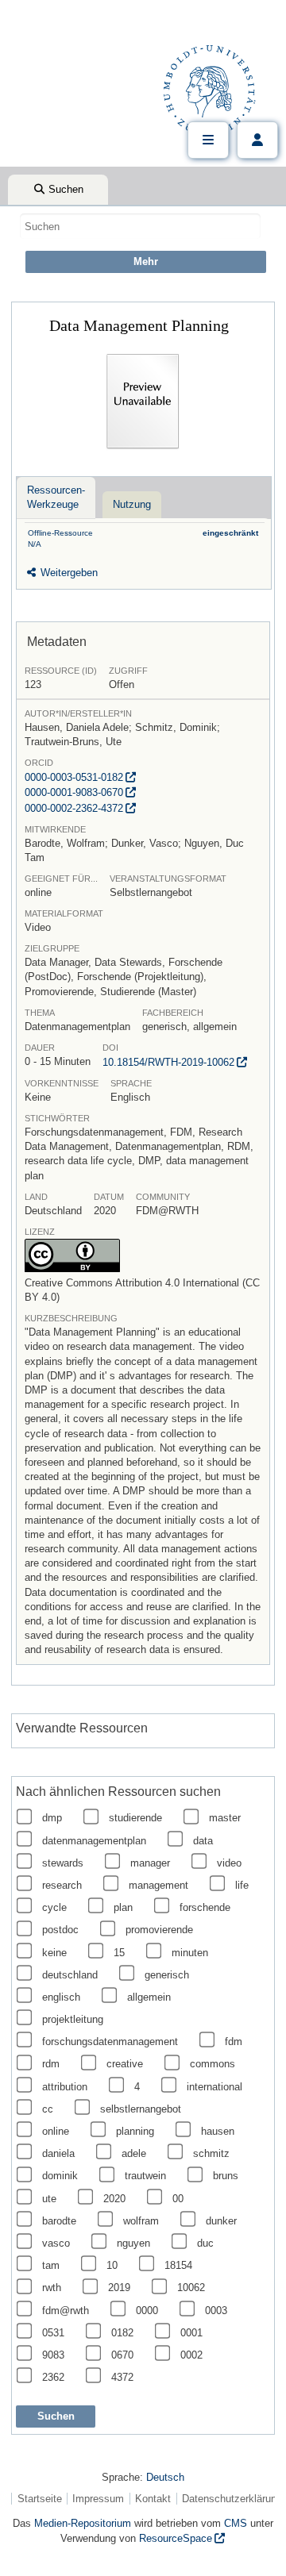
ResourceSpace (176, 2538)
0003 (216, 2311)
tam (51, 2265)
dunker (221, 2221)
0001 (191, 2333)
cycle (54, 1907)
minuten (190, 1953)
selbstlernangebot (141, 2109)
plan (123, 1907)
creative (125, 2064)
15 (119, 1953)
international (214, 2087)
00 (178, 2199)
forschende (205, 1907)
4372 (122, 2377)
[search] (140, 226)
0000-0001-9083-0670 (74, 792)
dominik (60, 2176)
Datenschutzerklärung (232, 2499)
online (56, 2131)
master (225, 1818)
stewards (63, 1863)
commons (213, 2064)
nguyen (133, 2243)
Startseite (40, 2499)
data (203, 1841)
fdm (234, 2042)
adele (134, 2153)
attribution (65, 2087)
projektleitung (73, 2019)
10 (112, 2265)
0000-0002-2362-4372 (74, 808)
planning (135, 2131)
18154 (178, 2265)
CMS (236, 2523)
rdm (51, 2064)
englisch (61, 1997)
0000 (147, 2311)
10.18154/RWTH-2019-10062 (168, 1062)
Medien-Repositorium (83, 2523)
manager (150, 1863)
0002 (191, 2355)
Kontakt (153, 2499)
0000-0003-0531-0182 (74, 777)
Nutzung (132, 504)
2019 (119, 2288)
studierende (135, 1818)
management (158, 1885)
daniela (58, 2153)
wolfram (141, 2221)
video (229, 1863)
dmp (52, 1818)
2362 (53, 2377)
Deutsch (165, 2477)
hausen (218, 2131)
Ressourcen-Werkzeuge (56, 497)
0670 (122, 2355)
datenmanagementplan (94, 1841)
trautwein (145, 2176)
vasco (56, 2243)
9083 (53, 2355)
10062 (191, 2288)
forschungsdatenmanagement (110, 2042)
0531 (53, 2333)
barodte (59, 2221)
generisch (167, 1975)
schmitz (211, 2153)
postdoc (60, 1930)
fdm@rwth (66, 2311)
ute (49, 2199)
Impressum (98, 2499)
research (62, 1885)
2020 (114, 2199)
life (242, 1885)
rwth (52, 2288)
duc (205, 2243)
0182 (122, 2333)
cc (48, 2109)
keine (54, 1953)
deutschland (70, 1975)
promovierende (159, 1930)
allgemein (149, 1997)
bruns (226, 2176)
